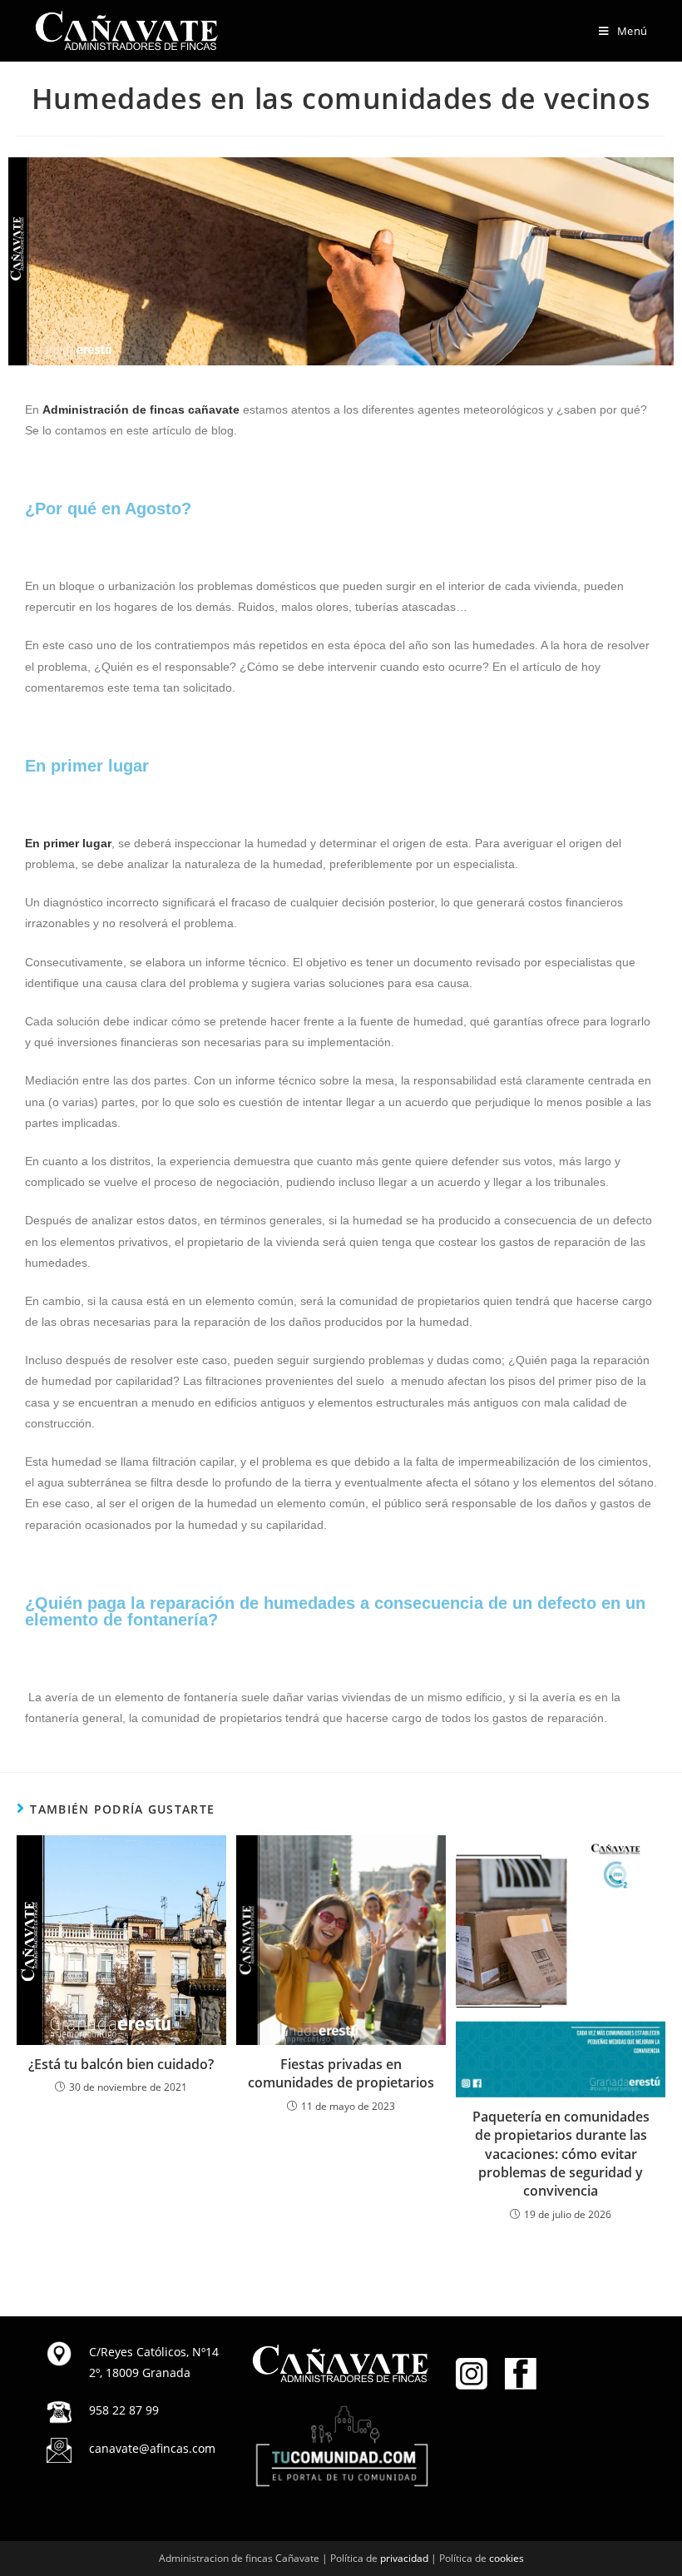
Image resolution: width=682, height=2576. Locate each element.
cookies (507, 2558)
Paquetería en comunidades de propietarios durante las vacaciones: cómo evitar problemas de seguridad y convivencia (561, 2154)
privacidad (404, 2558)
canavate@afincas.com (152, 2448)
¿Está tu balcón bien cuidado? (121, 2064)
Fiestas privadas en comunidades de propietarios (341, 2073)
